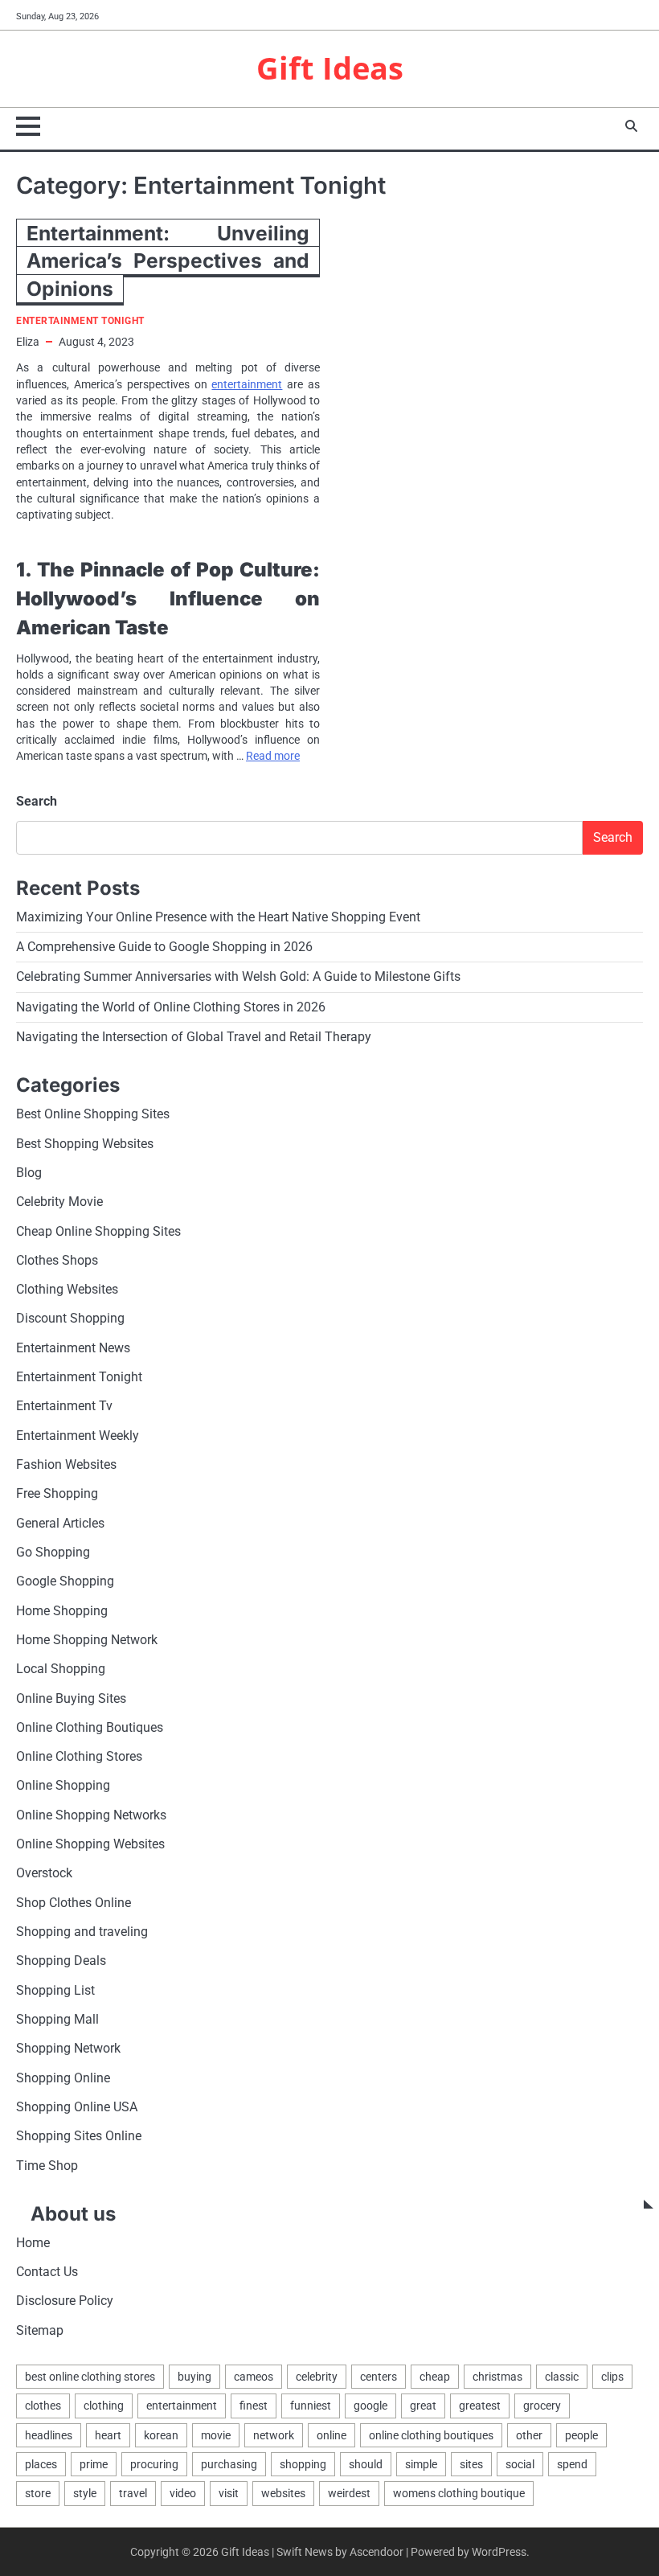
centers (379, 2377)
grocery (542, 2406)
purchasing (229, 2464)
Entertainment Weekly (78, 1436)
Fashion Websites (66, 1465)
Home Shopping (62, 1611)
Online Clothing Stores (79, 1757)
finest (254, 2406)
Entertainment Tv (64, 1406)
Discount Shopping (70, 1319)
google (370, 2406)
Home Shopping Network (87, 1640)
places (41, 2464)
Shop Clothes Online (74, 1903)
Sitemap (40, 2331)
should (366, 2464)
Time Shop (47, 2166)
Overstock (44, 1873)
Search (37, 801)
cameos (254, 2377)
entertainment (247, 384)
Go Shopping (53, 1553)
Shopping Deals (61, 1961)
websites (283, 2493)
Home (33, 2243)
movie (216, 2435)
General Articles (60, 1524)
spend (572, 2464)
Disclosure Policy (65, 2301)
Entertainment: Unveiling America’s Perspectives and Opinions (168, 261)
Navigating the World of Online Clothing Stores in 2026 (171, 1007)
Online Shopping (63, 1786)
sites (471, 2464)
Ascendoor (377, 2552)
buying (194, 2377)
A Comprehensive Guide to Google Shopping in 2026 (164, 947)
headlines (49, 2435)
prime (94, 2464)
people (581, 2435)
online (332, 2435)
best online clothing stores (90, 2377)
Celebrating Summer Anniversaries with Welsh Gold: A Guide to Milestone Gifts (238, 977)
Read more (273, 756)
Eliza (28, 342)
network (274, 2435)
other (529, 2435)
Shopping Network (68, 2049)
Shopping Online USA (77, 2107)
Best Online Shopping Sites (93, 1114)
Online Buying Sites (71, 1699)
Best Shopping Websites (85, 1144)
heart (108, 2435)
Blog (29, 1173)
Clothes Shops (57, 1261)
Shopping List (55, 1991)
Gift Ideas (330, 68)
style (85, 2493)
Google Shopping (65, 1581)
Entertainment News (73, 1348)
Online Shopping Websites (90, 1844)
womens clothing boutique (459, 2493)
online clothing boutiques (431, 2435)
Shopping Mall (57, 2020)
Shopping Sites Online (79, 2136)
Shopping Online (63, 2078)
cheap (435, 2377)
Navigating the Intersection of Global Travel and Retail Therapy (194, 1037)
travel (133, 2493)
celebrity (317, 2377)
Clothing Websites (67, 1290)
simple (421, 2464)
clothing (104, 2406)
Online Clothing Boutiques (90, 1728)
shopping (303, 2464)
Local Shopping (61, 1669)
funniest (311, 2406)
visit (229, 2493)
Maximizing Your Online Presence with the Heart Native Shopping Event (218, 917)
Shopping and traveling (82, 1932)
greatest (480, 2406)
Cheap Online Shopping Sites (98, 1232)
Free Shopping (57, 1494)
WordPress (499, 2552)
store (38, 2493)
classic (562, 2377)
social (520, 2464)
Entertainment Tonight (80, 321)
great (423, 2406)
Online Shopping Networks (91, 1815)
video (183, 2493)
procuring (154, 2464)
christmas (497, 2377)
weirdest (349, 2493)
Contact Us (47, 2272)
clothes (43, 2406)
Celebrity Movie (59, 1202)
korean (161, 2435)
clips (612, 2377)
